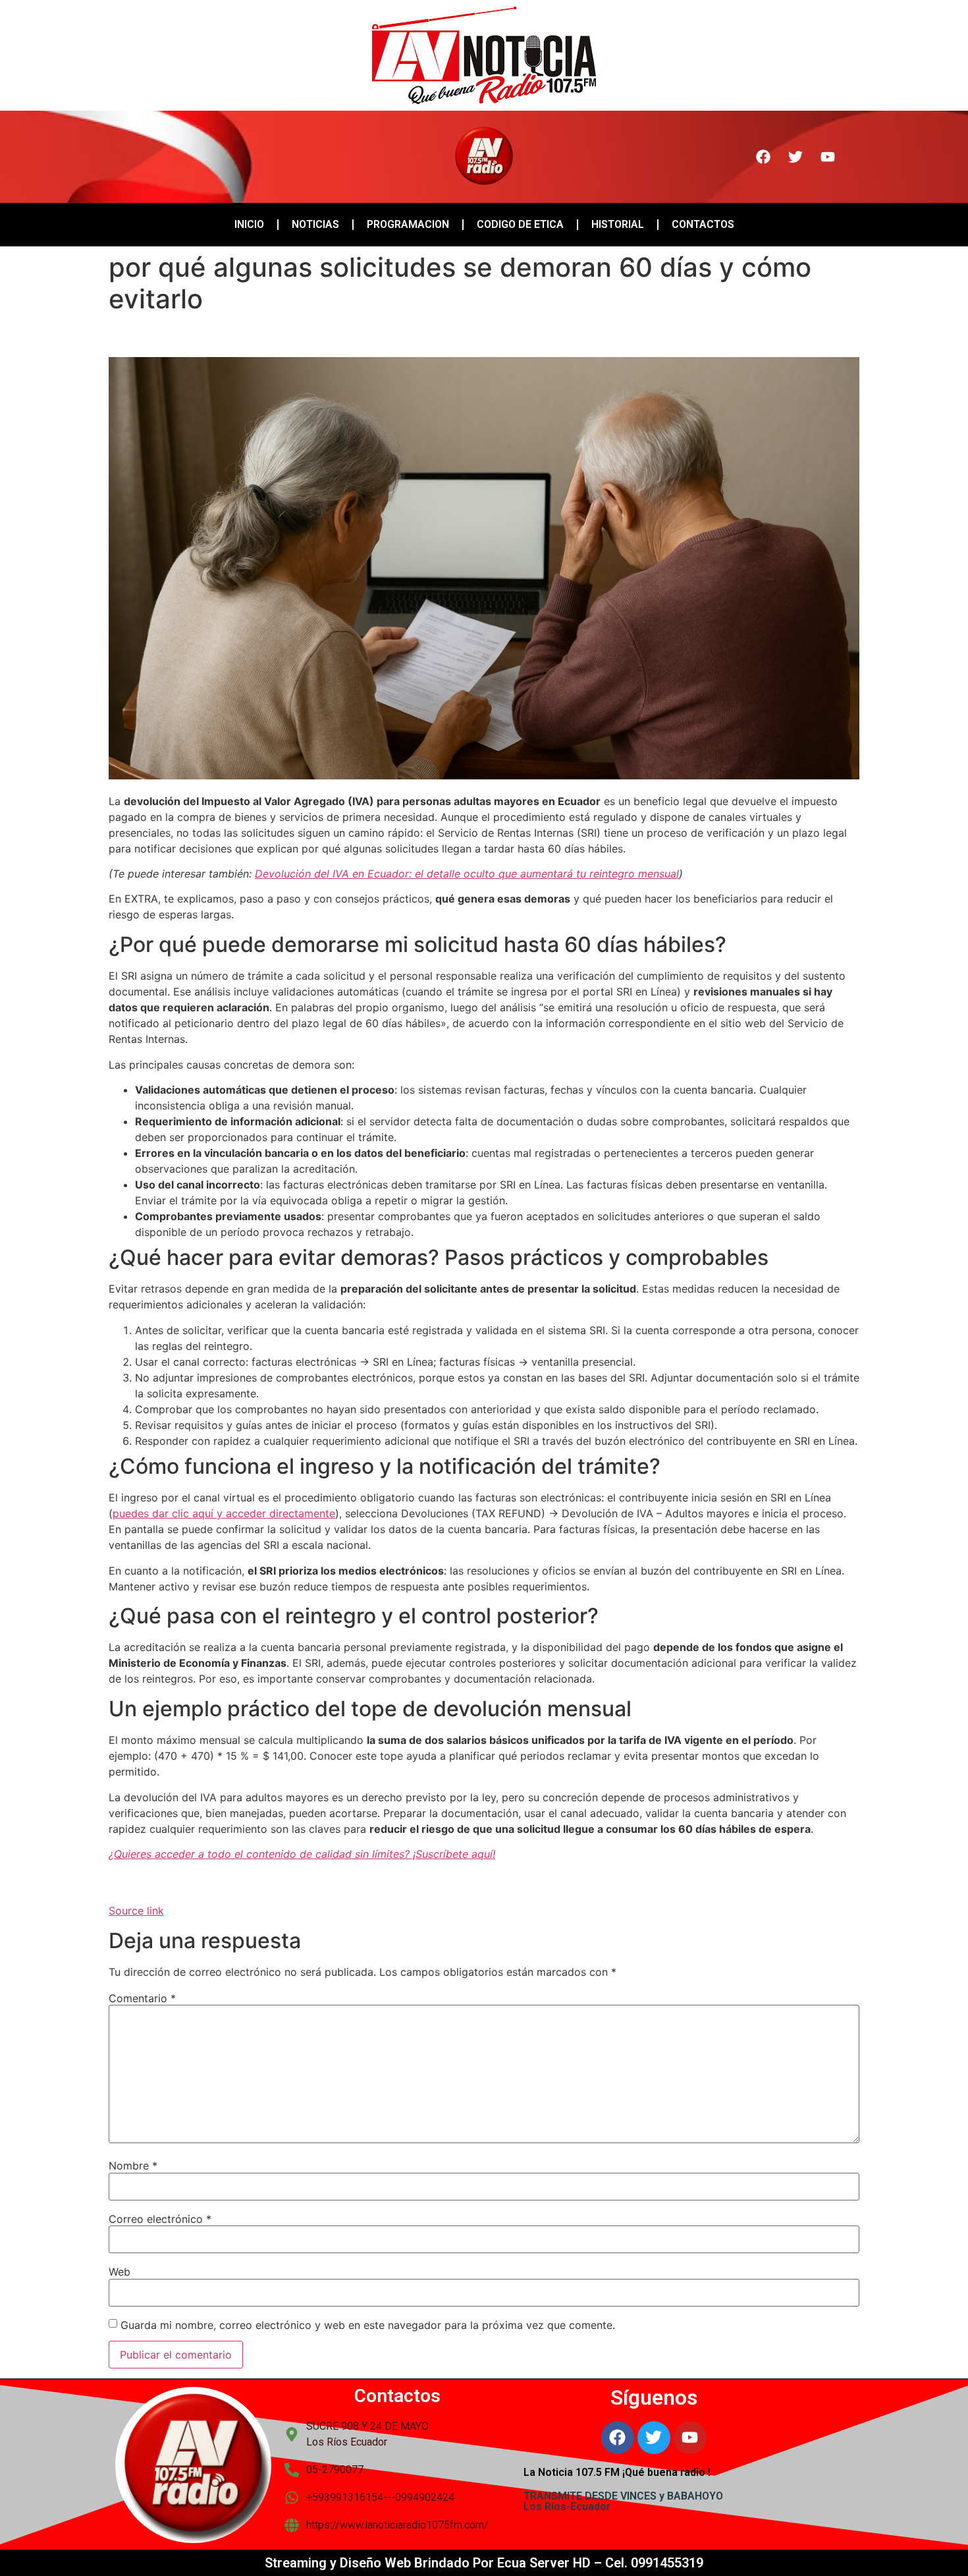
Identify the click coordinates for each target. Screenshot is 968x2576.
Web (120, 2272)
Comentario (142, 1998)
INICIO (249, 224)
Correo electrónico (160, 2219)
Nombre (133, 2166)
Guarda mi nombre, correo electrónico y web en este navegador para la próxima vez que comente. (368, 2325)
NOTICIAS (315, 224)
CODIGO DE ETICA (520, 224)
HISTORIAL (618, 224)
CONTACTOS (703, 224)
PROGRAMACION (408, 224)
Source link (136, 1911)
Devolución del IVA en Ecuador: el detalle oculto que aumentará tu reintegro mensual (467, 874)
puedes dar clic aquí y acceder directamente (224, 1513)
